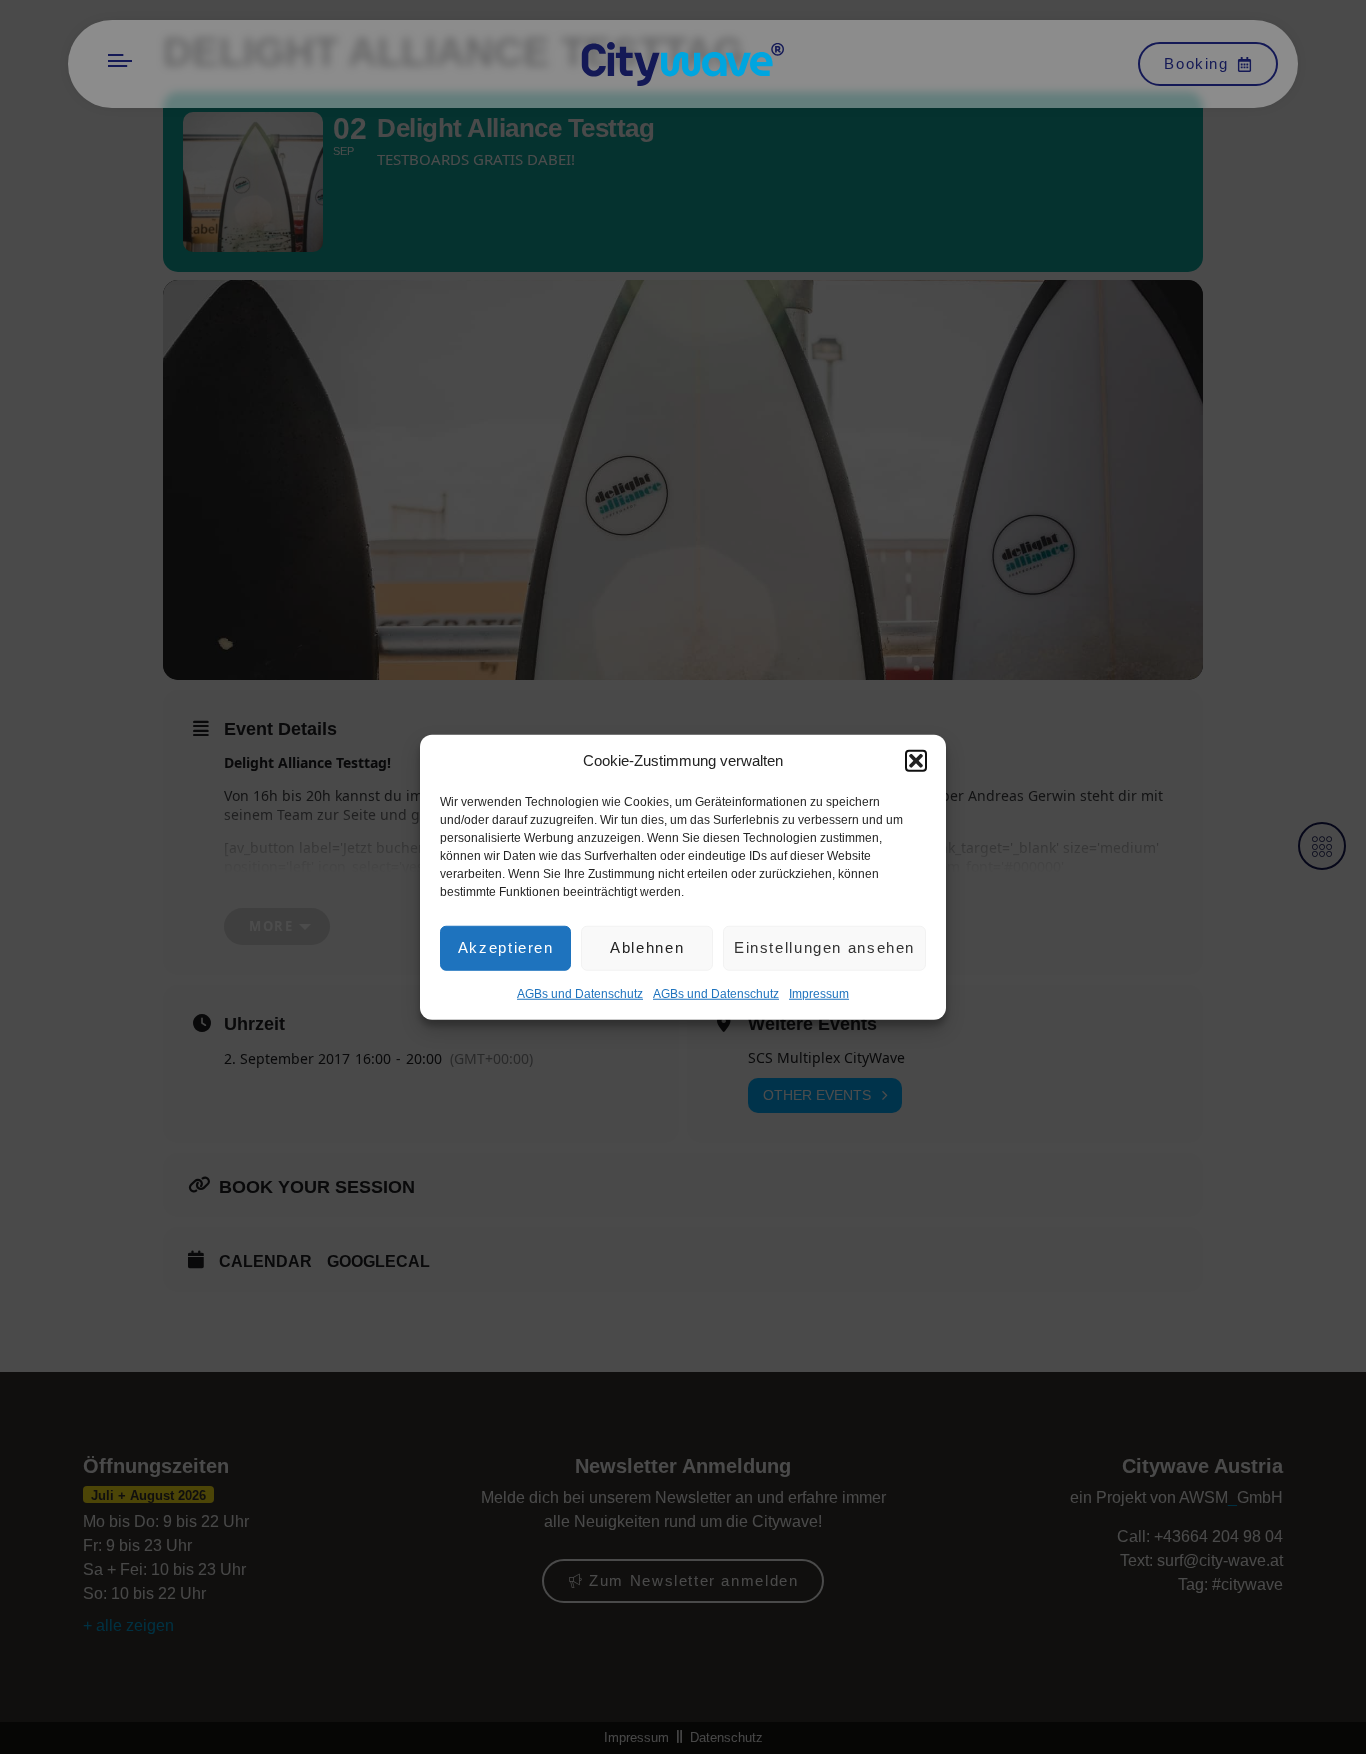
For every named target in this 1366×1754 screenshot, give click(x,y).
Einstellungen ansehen (824, 947)
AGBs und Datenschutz (580, 993)
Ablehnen (647, 947)
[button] (916, 761)
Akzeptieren (506, 947)
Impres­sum (819, 993)
